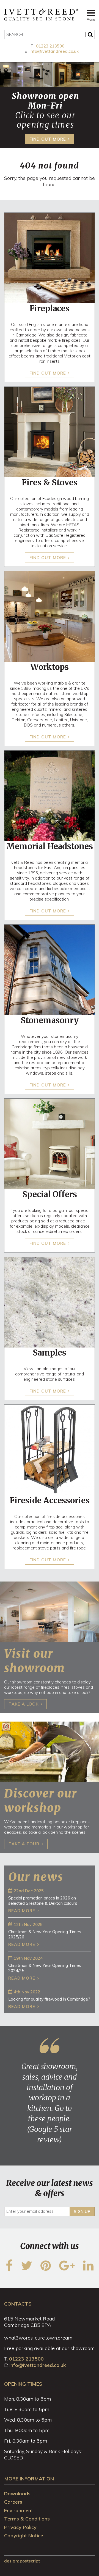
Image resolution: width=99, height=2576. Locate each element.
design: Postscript (22, 2561)
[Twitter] (27, 2269)
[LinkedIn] (88, 2269)
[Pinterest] (46, 2269)
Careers (13, 2502)
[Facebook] (9, 2269)
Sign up (82, 2211)
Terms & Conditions (27, 2519)
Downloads (17, 2494)
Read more (22, 1911)
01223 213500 (50, 46)
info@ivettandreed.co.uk (54, 51)
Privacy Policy (20, 2527)
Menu (91, 20)
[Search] (90, 35)
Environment (19, 2510)
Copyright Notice (24, 2536)
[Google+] (67, 2269)
